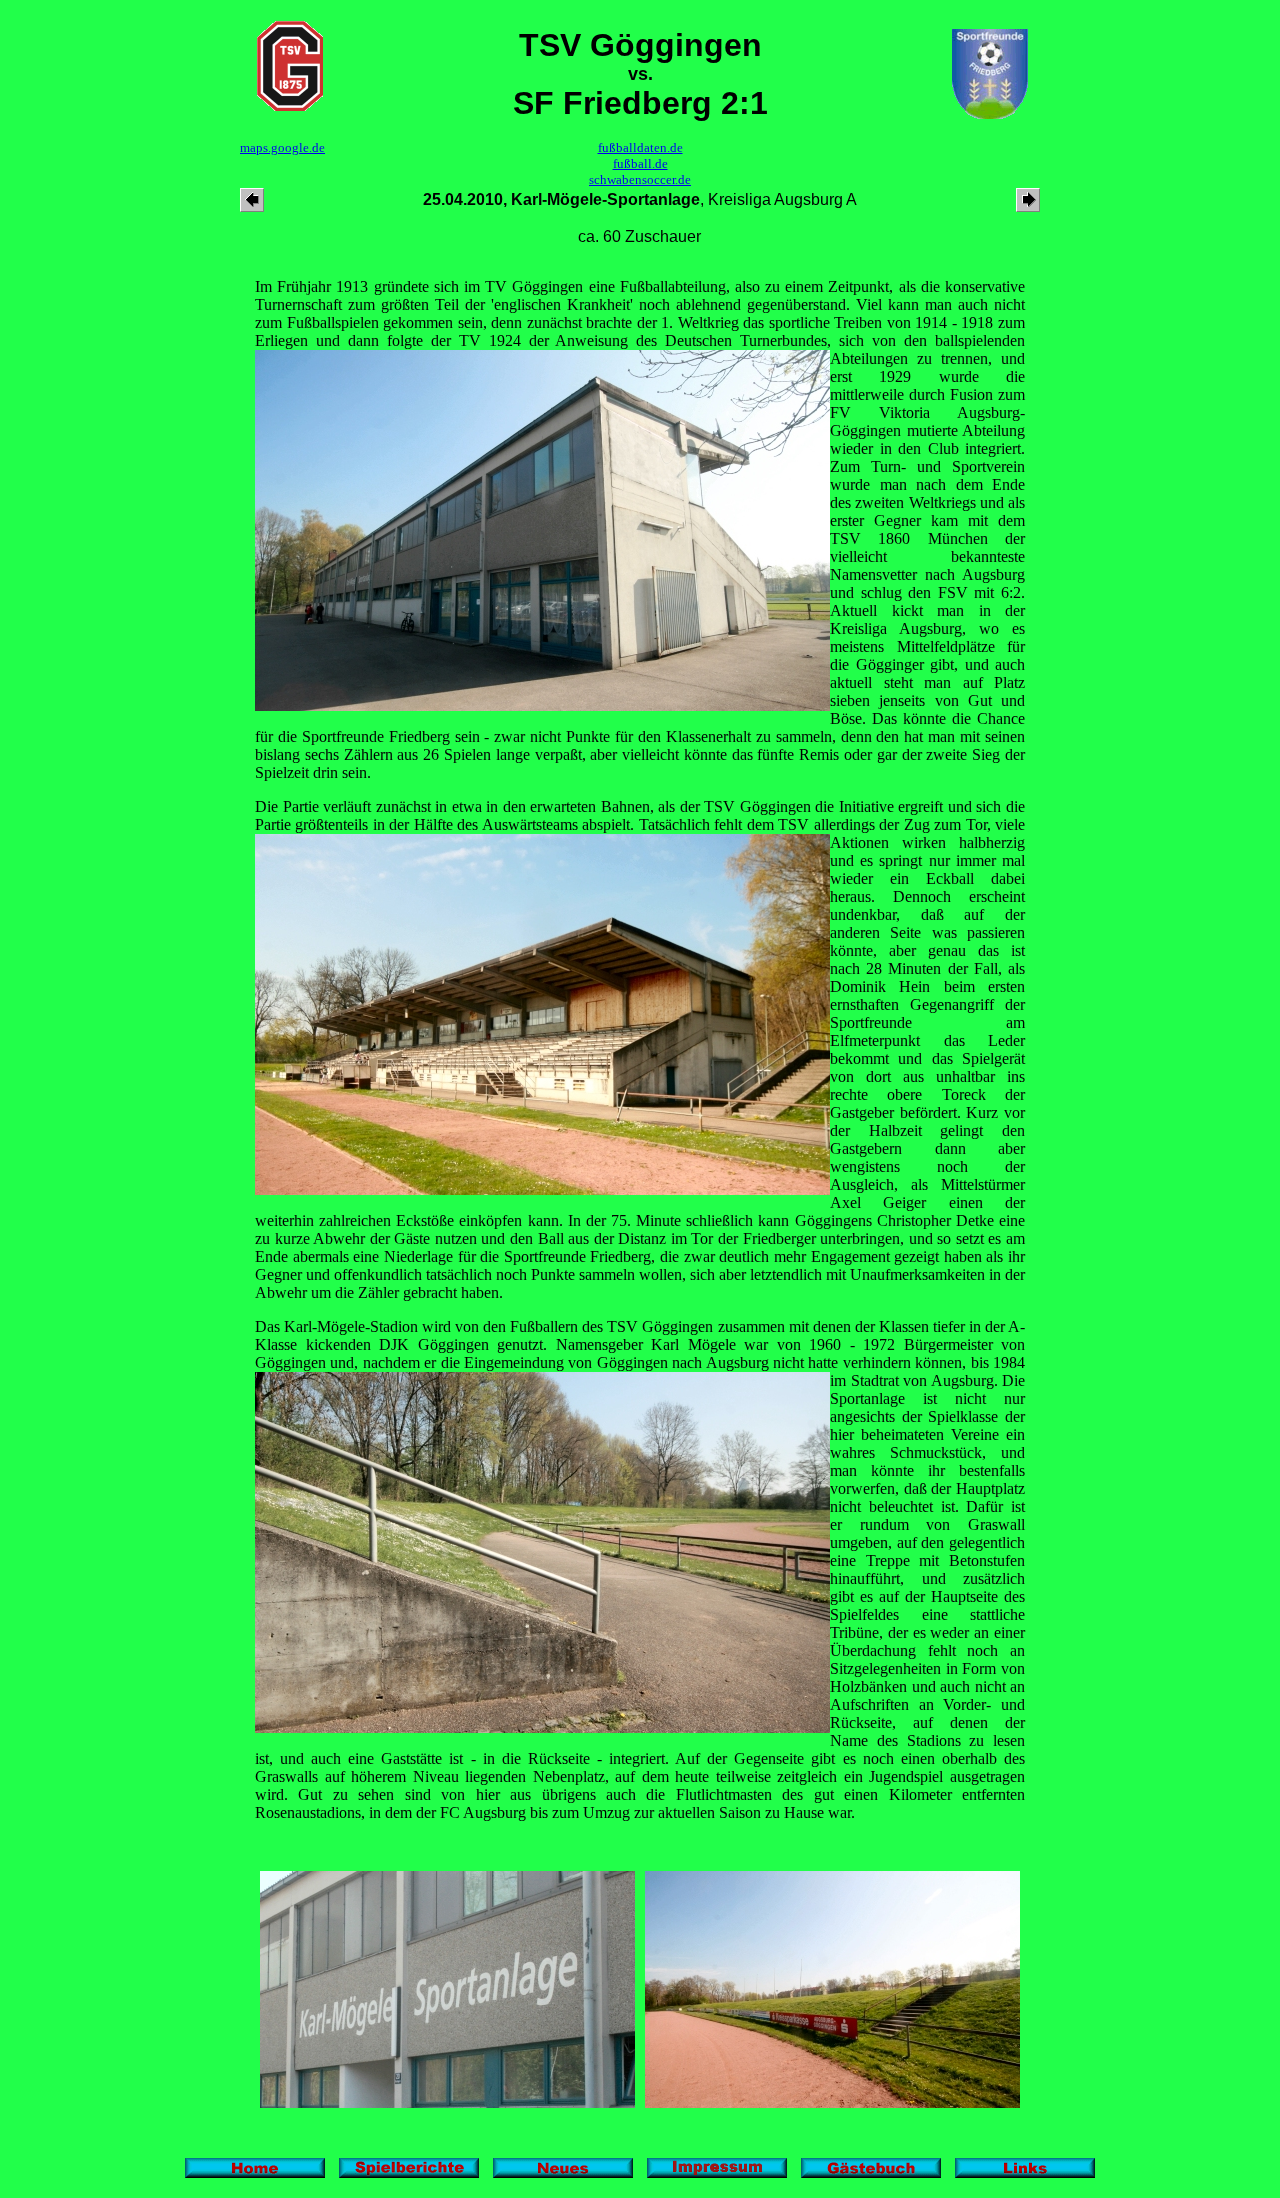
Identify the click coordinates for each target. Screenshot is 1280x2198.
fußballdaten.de (640, 147)
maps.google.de (282, 147)
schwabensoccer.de (640, 179)
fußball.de (640, 163)
